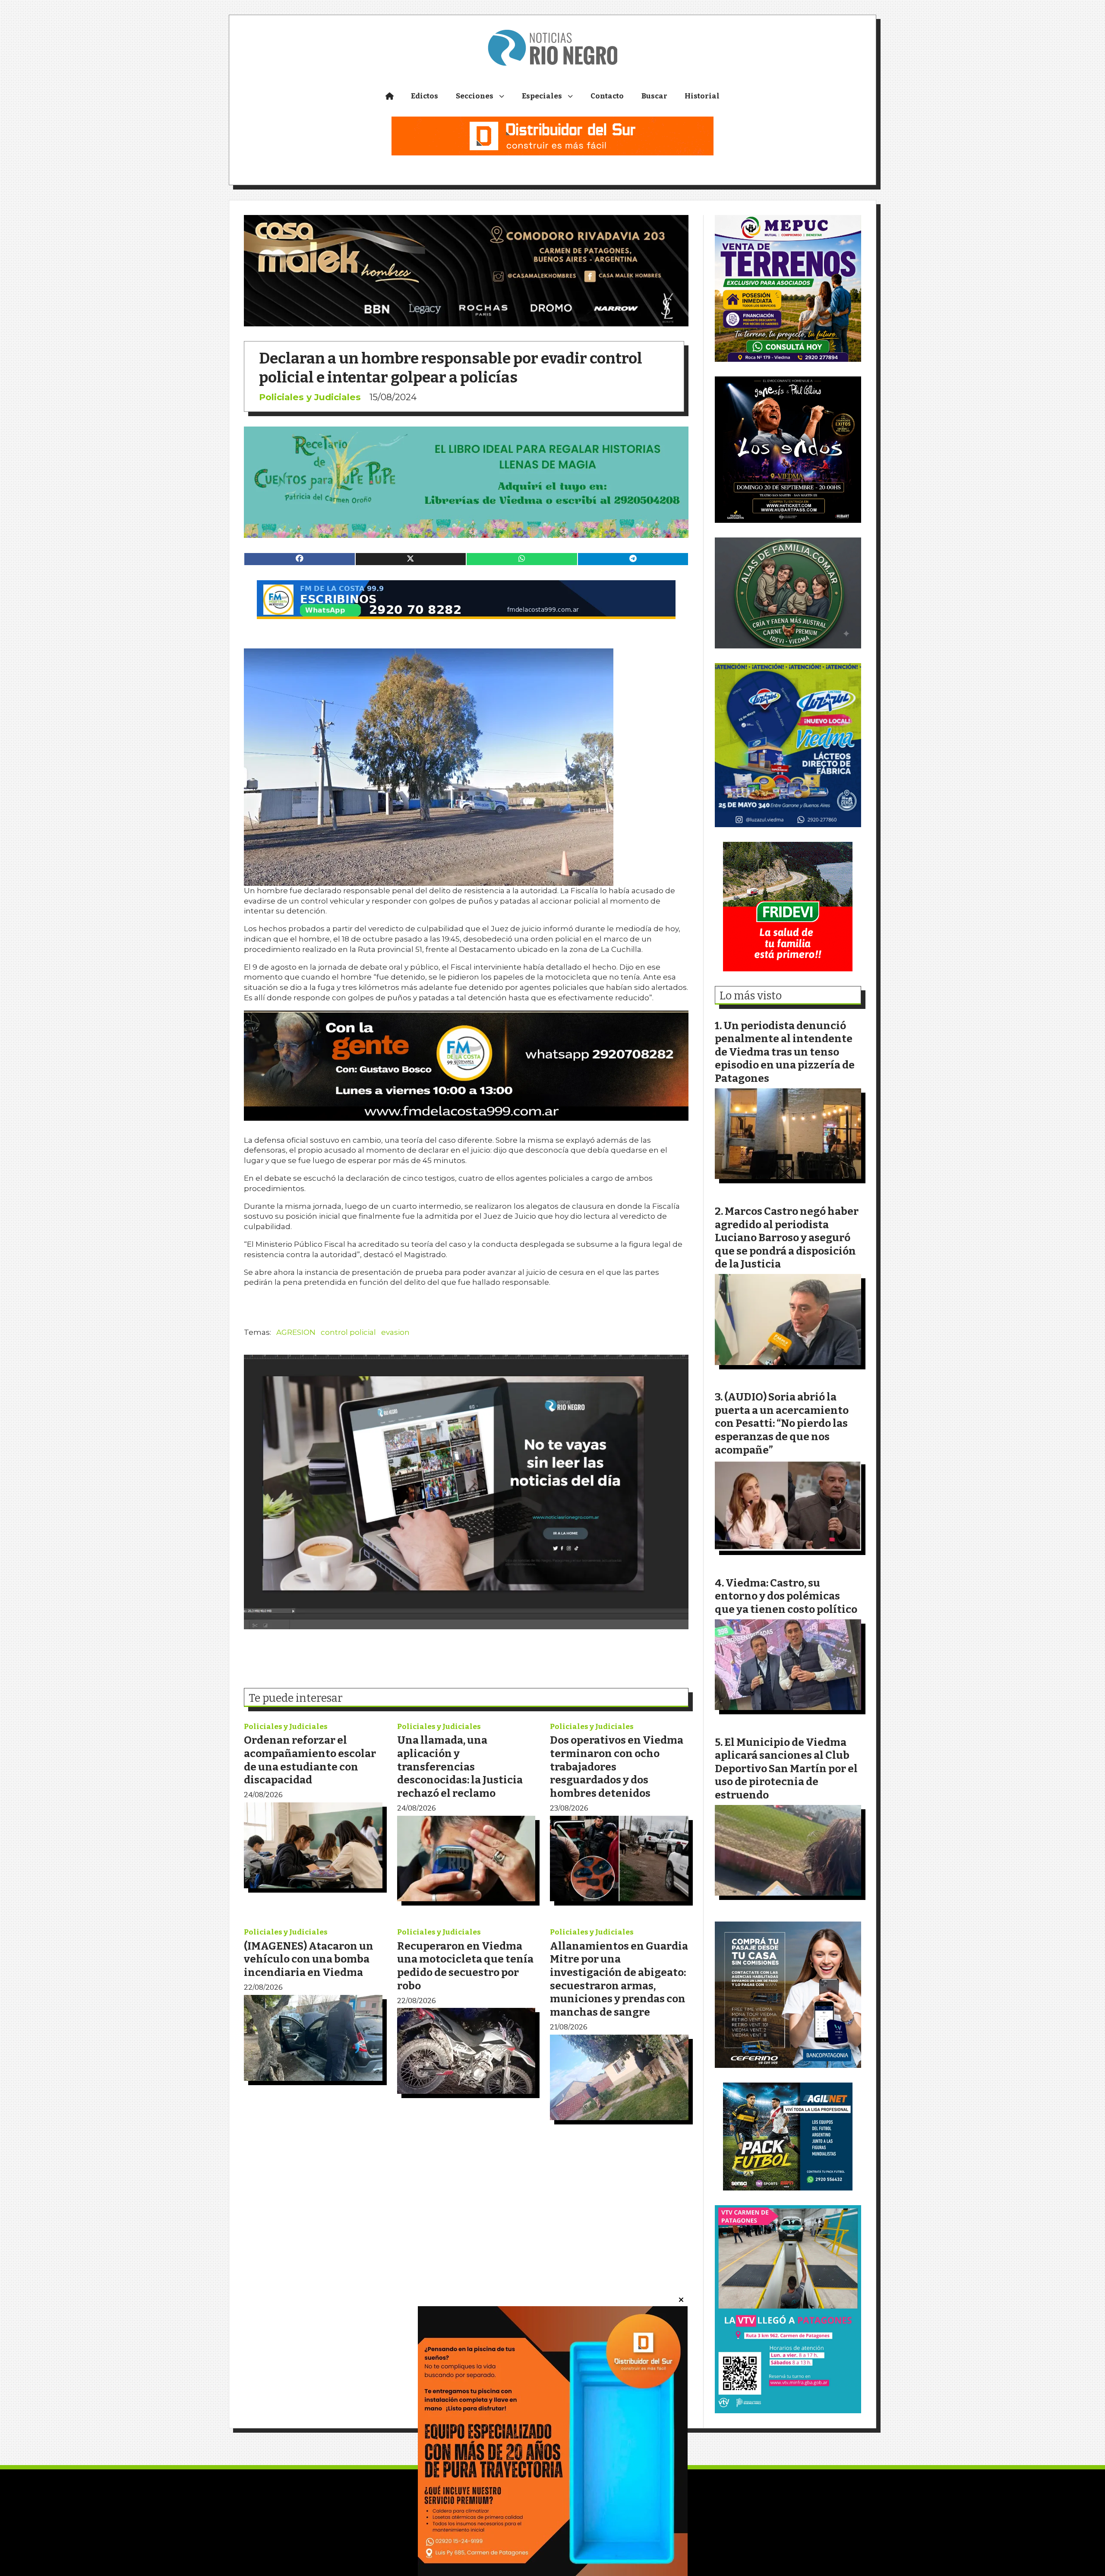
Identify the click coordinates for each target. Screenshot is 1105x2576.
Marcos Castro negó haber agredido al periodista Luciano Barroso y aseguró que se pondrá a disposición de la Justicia (787, 1237)
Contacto (607, 96)
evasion (395, 1332)
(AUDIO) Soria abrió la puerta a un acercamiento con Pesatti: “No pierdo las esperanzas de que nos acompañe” (782, 1423)
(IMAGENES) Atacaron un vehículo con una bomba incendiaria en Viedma (309, 1959)
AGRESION (296, 1332)
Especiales (542, 96)
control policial (348, 1332)
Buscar (654, 96)
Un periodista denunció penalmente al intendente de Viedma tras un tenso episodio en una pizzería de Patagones (785, 1052)
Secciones (475, 96)
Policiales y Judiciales (310, 397)
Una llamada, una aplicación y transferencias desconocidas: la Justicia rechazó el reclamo (460, 1766)
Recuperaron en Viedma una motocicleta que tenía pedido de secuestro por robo (465, 1966)
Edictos (425, 96)
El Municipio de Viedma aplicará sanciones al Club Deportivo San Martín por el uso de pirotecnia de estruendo (786, 1768)
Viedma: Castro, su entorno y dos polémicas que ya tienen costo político (786, 1596)
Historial (702, 96)
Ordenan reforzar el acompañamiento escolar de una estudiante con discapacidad (310, 1760)
